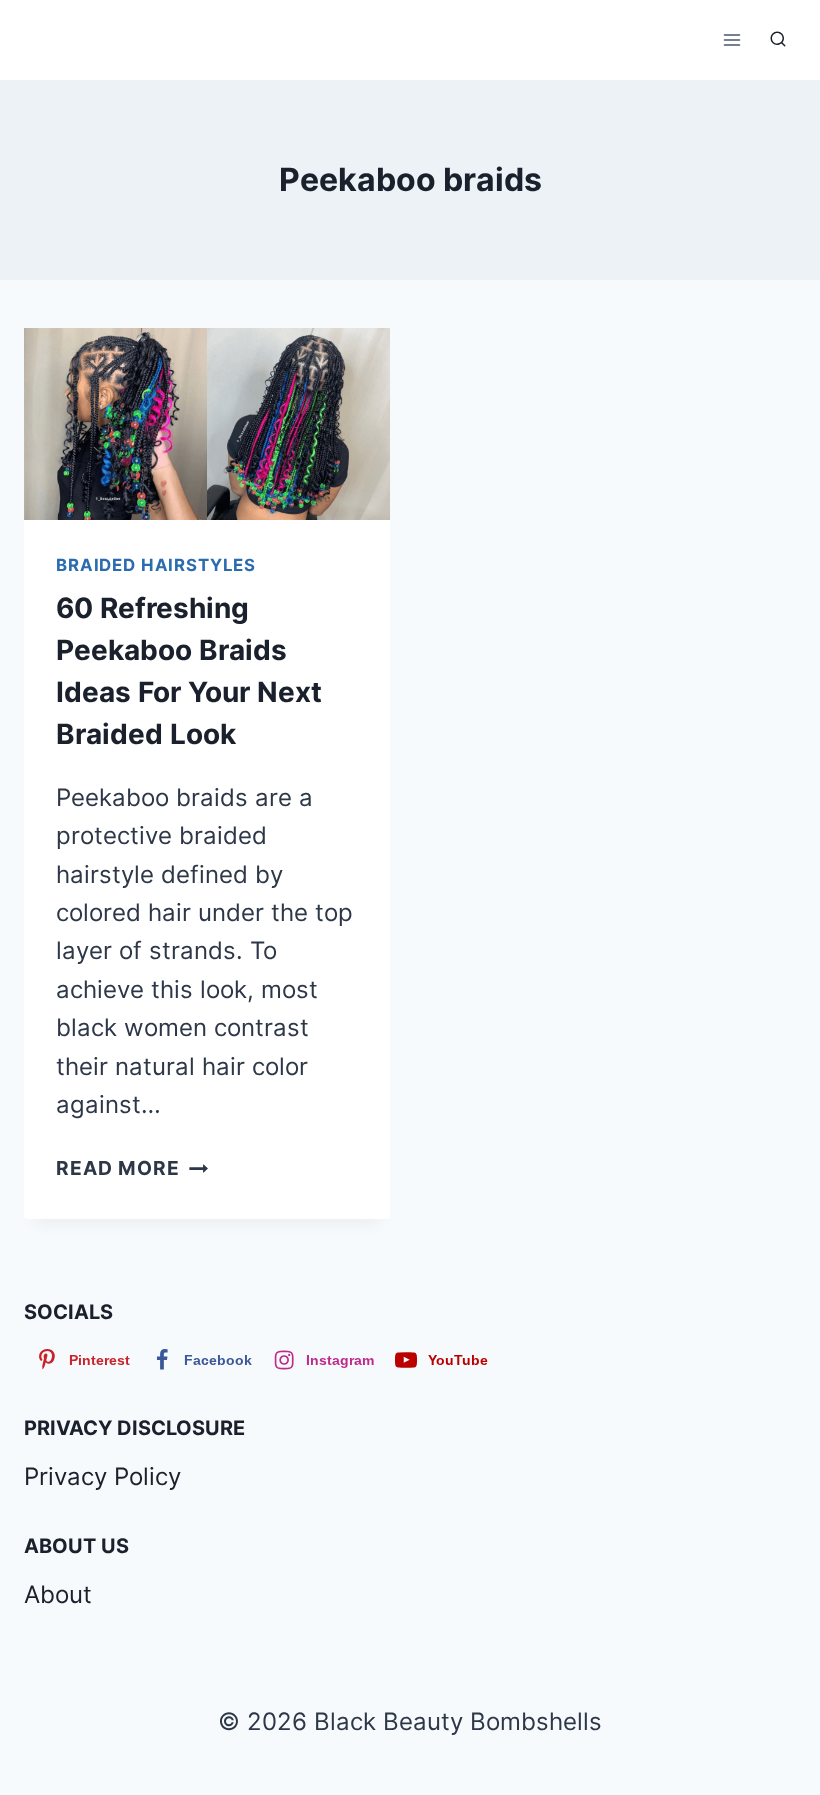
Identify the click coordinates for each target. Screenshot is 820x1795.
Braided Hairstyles (156, 565)
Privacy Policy (102, 1476)
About (58, 1594)
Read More (132, 1168)
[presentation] (207, 424)
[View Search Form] (778, 40)
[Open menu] (731, 39)
